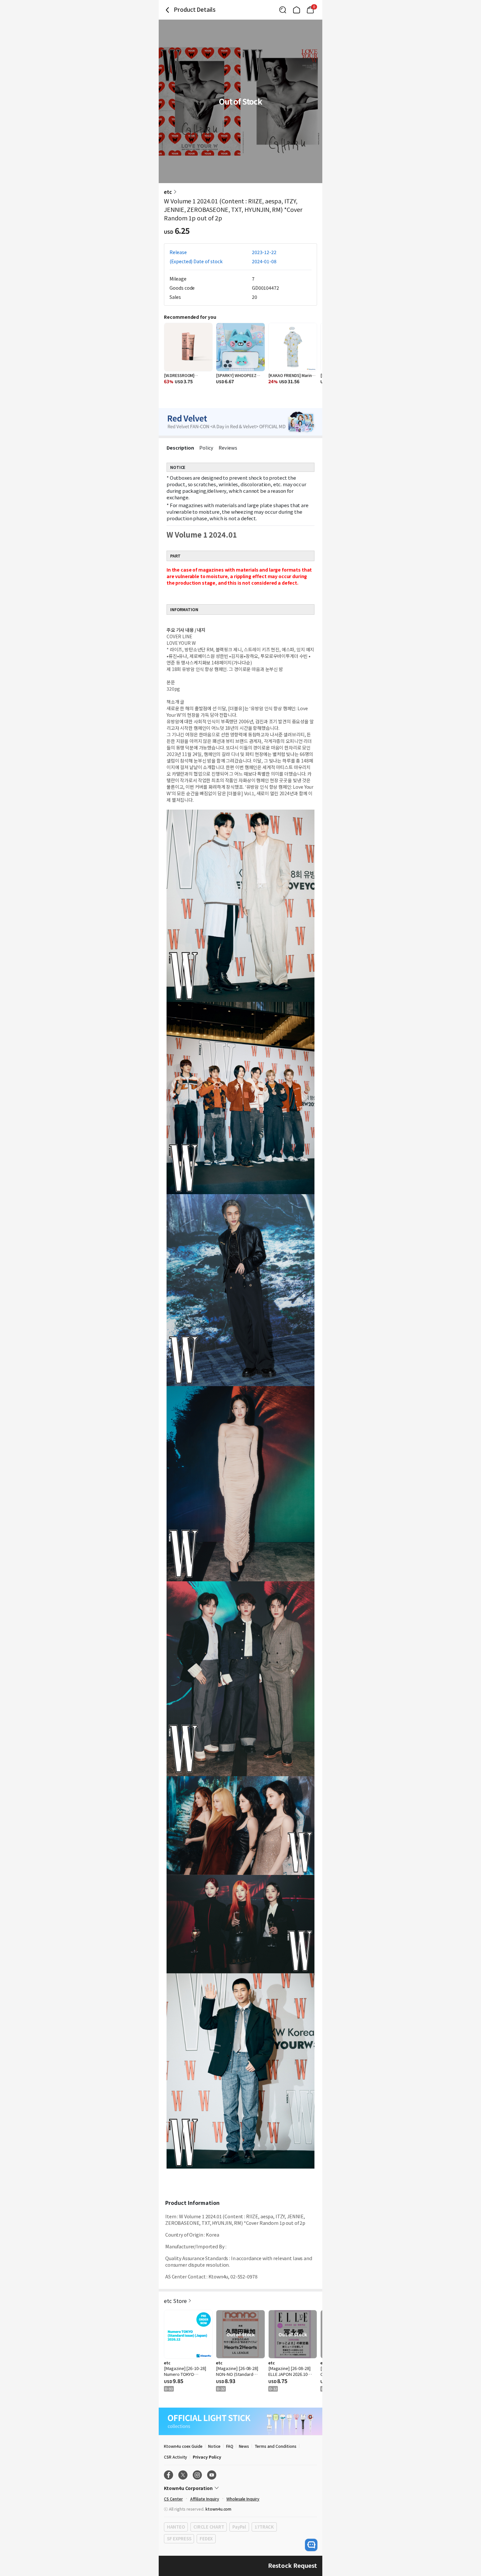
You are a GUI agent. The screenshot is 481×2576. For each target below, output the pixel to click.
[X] (183, 2475)
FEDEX (206, 2539)
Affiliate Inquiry (205, 2499)
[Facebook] (169, 2475)
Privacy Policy (207, 2457)
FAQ (230, 2446)
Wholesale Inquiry (243, 2499)
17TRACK (264, 2527)
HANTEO (176, 2527)
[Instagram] (197, 2475)
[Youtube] (212, 2475)
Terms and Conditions (276, 2446)
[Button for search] (283, 10)
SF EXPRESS (179, 2539)
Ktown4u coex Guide (183, 2446)
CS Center (173, 2499)
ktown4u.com (218, 2509)
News (244, 2446)
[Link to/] (296, 10)
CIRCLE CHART (209, 2527)
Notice (214, 2446)
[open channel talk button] (311, 2545)
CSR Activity (176, 2457)
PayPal (239, 2527)
